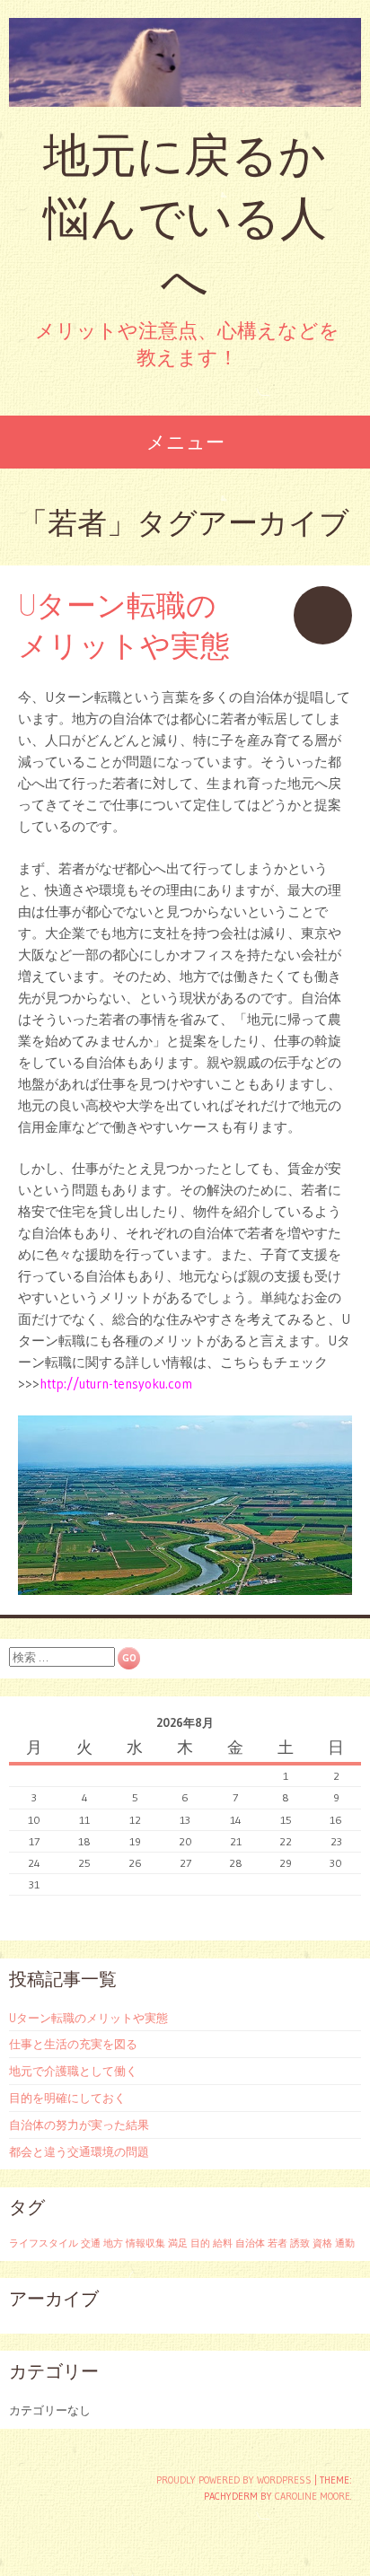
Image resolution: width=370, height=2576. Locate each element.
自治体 (250, 2243)
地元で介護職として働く (73, 2071)
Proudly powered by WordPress (234, 2480)
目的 (200, 2243)
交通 (91, 2243)
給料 (223, 2243)
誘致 (300, 2243)
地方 (113, 2243)
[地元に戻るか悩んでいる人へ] (185, 62)
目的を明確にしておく (67, 2098)
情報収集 (145, 2243)
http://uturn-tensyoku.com (116, 1384)
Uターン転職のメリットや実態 (88, 2018)
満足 (178, 2243)
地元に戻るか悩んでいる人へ (185, 218)
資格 (322, 2243)
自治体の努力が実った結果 (79, 2125)
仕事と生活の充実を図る (73, 2044)
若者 (277, 2243)
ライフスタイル (44, 2243)
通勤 (345, 2243)
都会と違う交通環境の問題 (79, 2151)
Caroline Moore (313, 2496)
